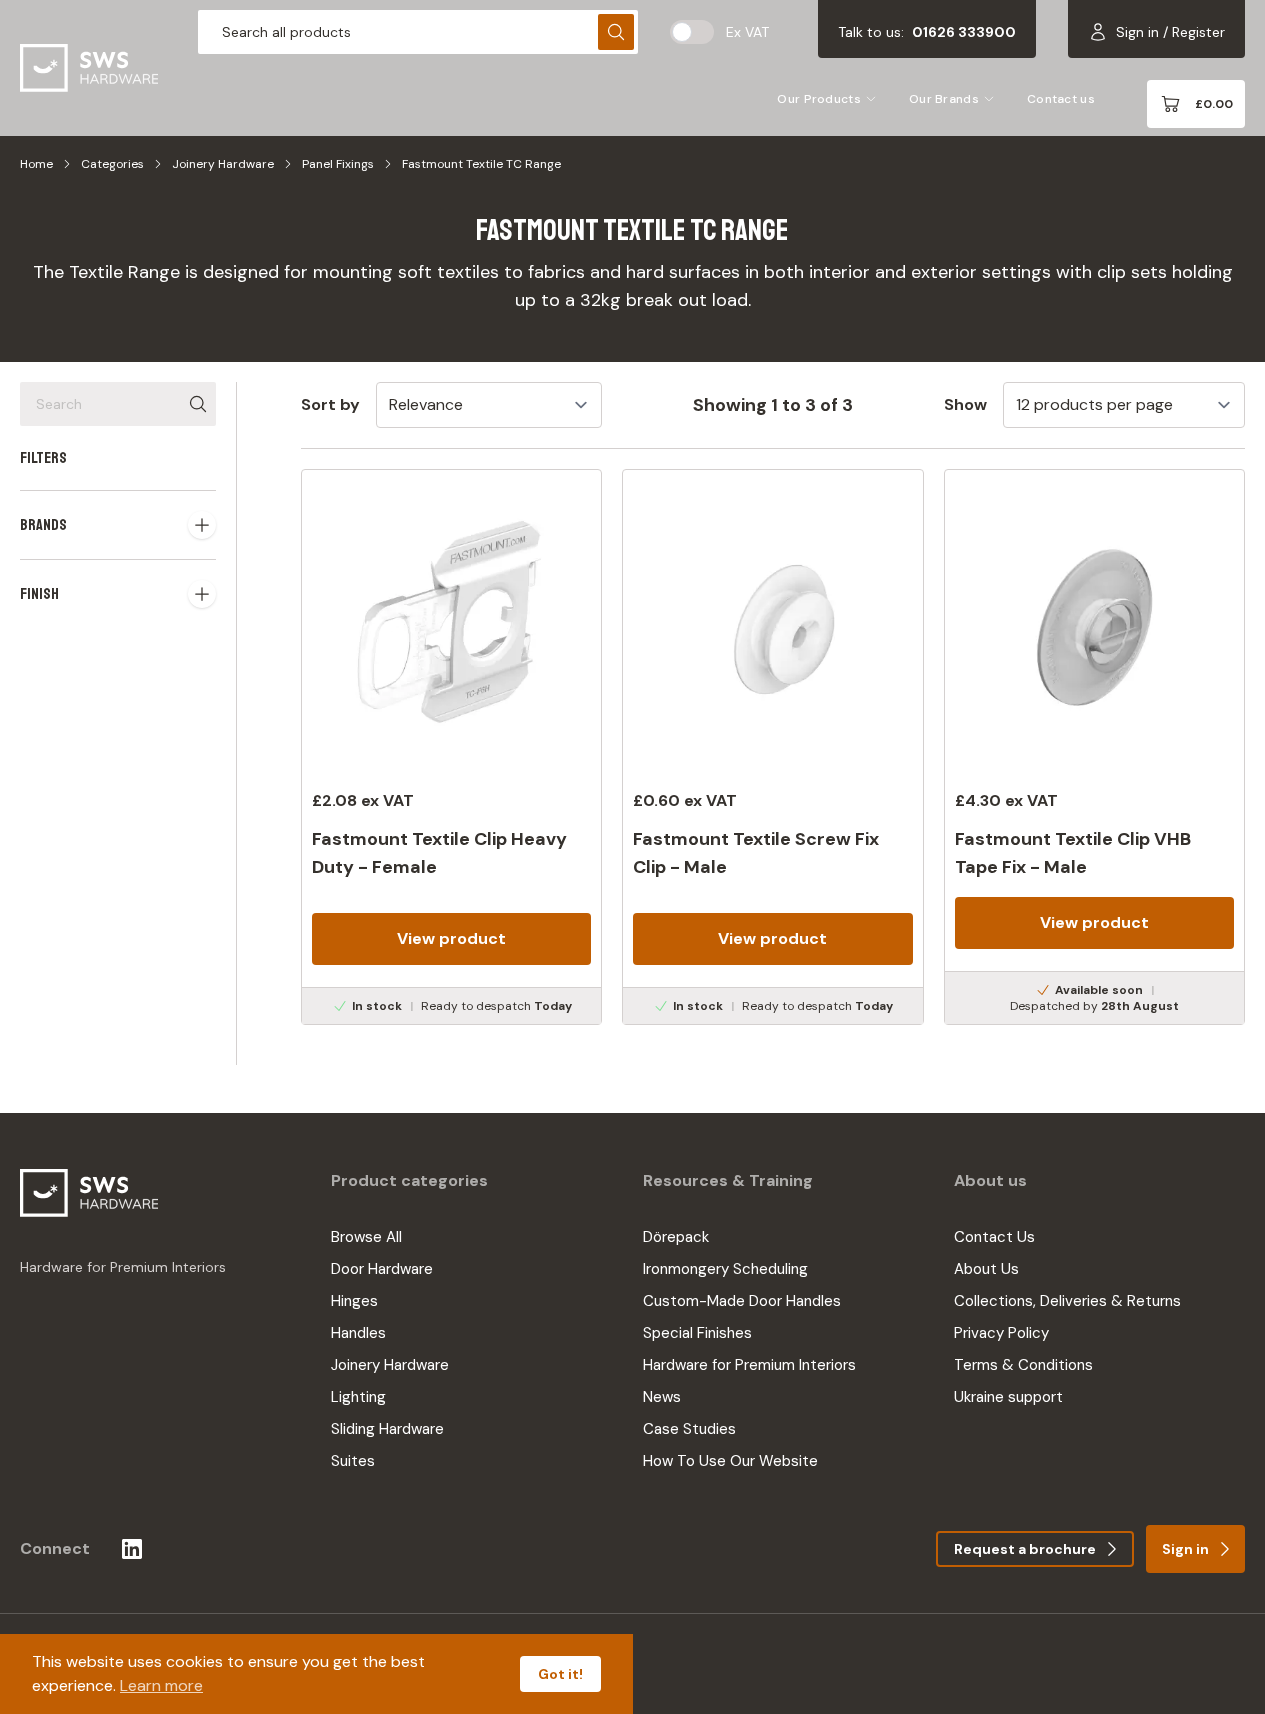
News (662, 1397)
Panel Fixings (338, 164)
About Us (986, 1269)
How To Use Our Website (730, 1461)
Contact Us (994, 1237)
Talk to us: (927, 32)
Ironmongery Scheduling (725, 1269)
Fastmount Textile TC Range (481, 164)
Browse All (366, 1237)
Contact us (1061, 99)
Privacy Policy (1001, 1333)
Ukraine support (1008, 1397)
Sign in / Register (1170, 32)
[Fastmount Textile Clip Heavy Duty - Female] (451, 747)
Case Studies (689, 1429)
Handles (358, 1333)
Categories (112, 164)
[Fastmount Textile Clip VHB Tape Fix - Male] (1094, 747)
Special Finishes (697, 1333)
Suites (353, 1461)
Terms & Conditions (1023, 1365)
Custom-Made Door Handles (742, 1301)
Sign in (1185, 1549)
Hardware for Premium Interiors (749, 1365)
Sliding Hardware (387, 1429)
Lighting (358, 1397)
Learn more (161, 1685)
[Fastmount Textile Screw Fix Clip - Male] (772, 747)
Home (36, 164)
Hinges (354, 1301)
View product (451, 938)
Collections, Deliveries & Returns (1067, 1301)
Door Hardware (382, 1269)
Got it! (560, 1674)
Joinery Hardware (223, 164)
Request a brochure (1025, 1549)
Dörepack (676, 1237)
